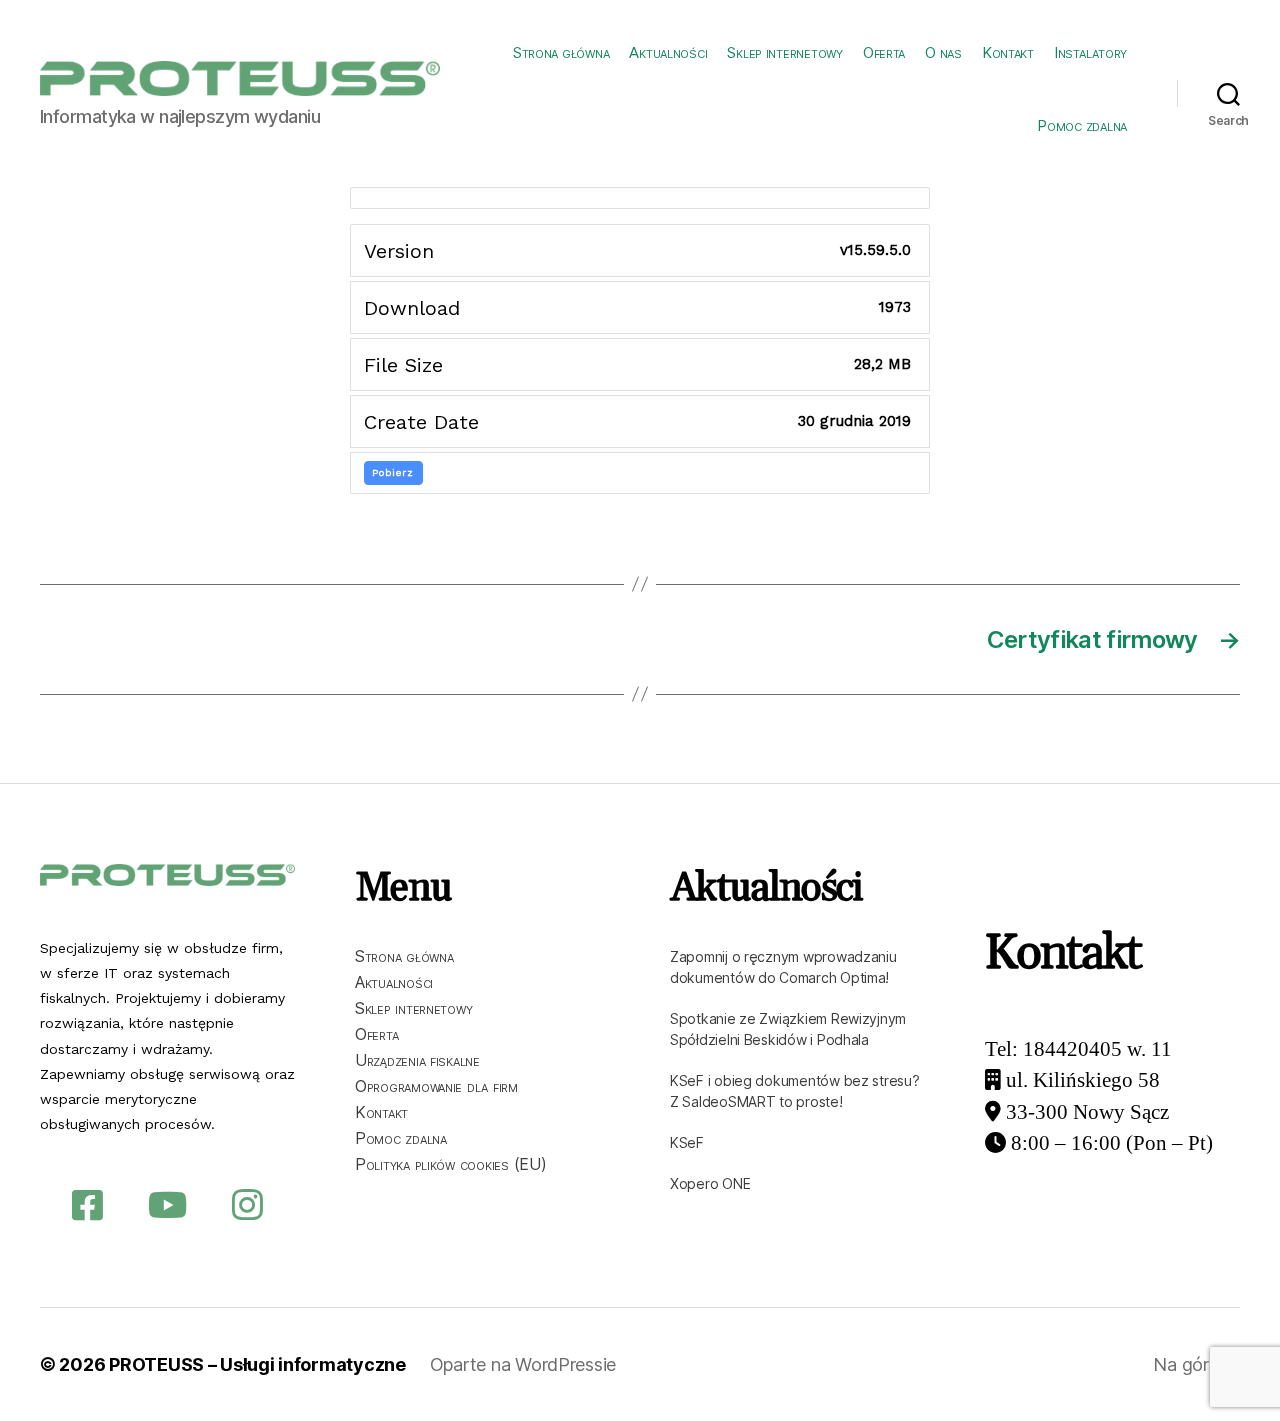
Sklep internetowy (784, 52)
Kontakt (1008, 52)
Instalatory (1090, 52)
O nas (943, 52)
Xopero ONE (710, 1183)
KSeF (687, 1142)
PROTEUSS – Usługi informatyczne (257, 1364)
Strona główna (561, 52)
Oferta (884, 52)
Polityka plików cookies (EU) (450, 1164)
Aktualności (668, 52)
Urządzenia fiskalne (417, 1060)
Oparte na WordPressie (523, 1364)
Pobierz (393, 472)
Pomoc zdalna (1082, 125)
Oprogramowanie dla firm (436, 1086)
